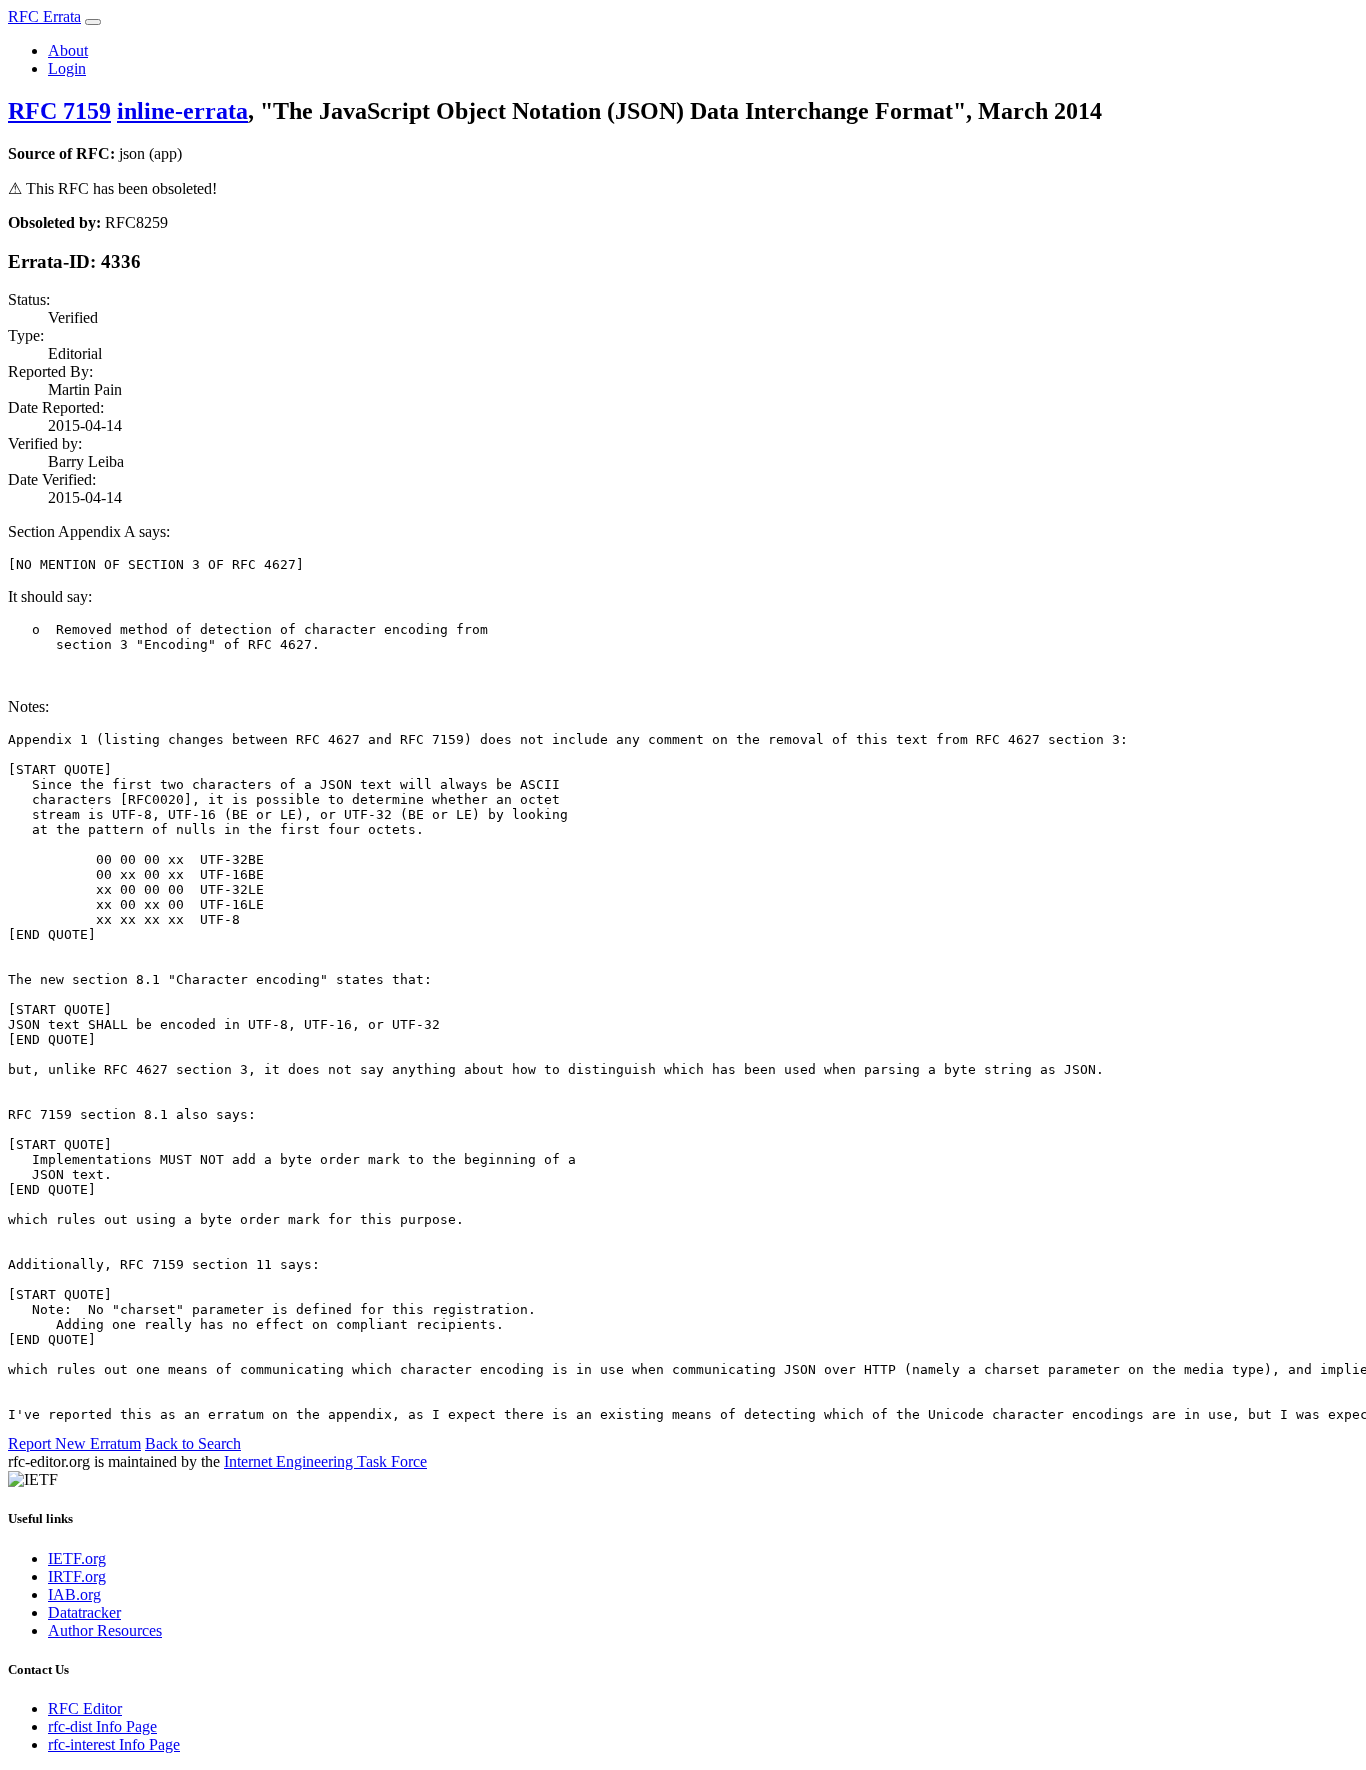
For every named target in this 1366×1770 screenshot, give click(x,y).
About (68, 50)
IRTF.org (77, 1576)
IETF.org (77, 1558)
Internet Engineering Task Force (325, 1461)
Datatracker (84, 1612)
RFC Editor (85, 1708)
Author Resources (105, 1630)
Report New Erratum (74, 1443)
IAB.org (74, 1594)
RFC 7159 (59, 111)
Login (67, 68)
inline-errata (182, 111)
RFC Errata (44, 16)
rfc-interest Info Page (114, 1744)
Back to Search (193, 1443)
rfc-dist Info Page (102, 1726)
